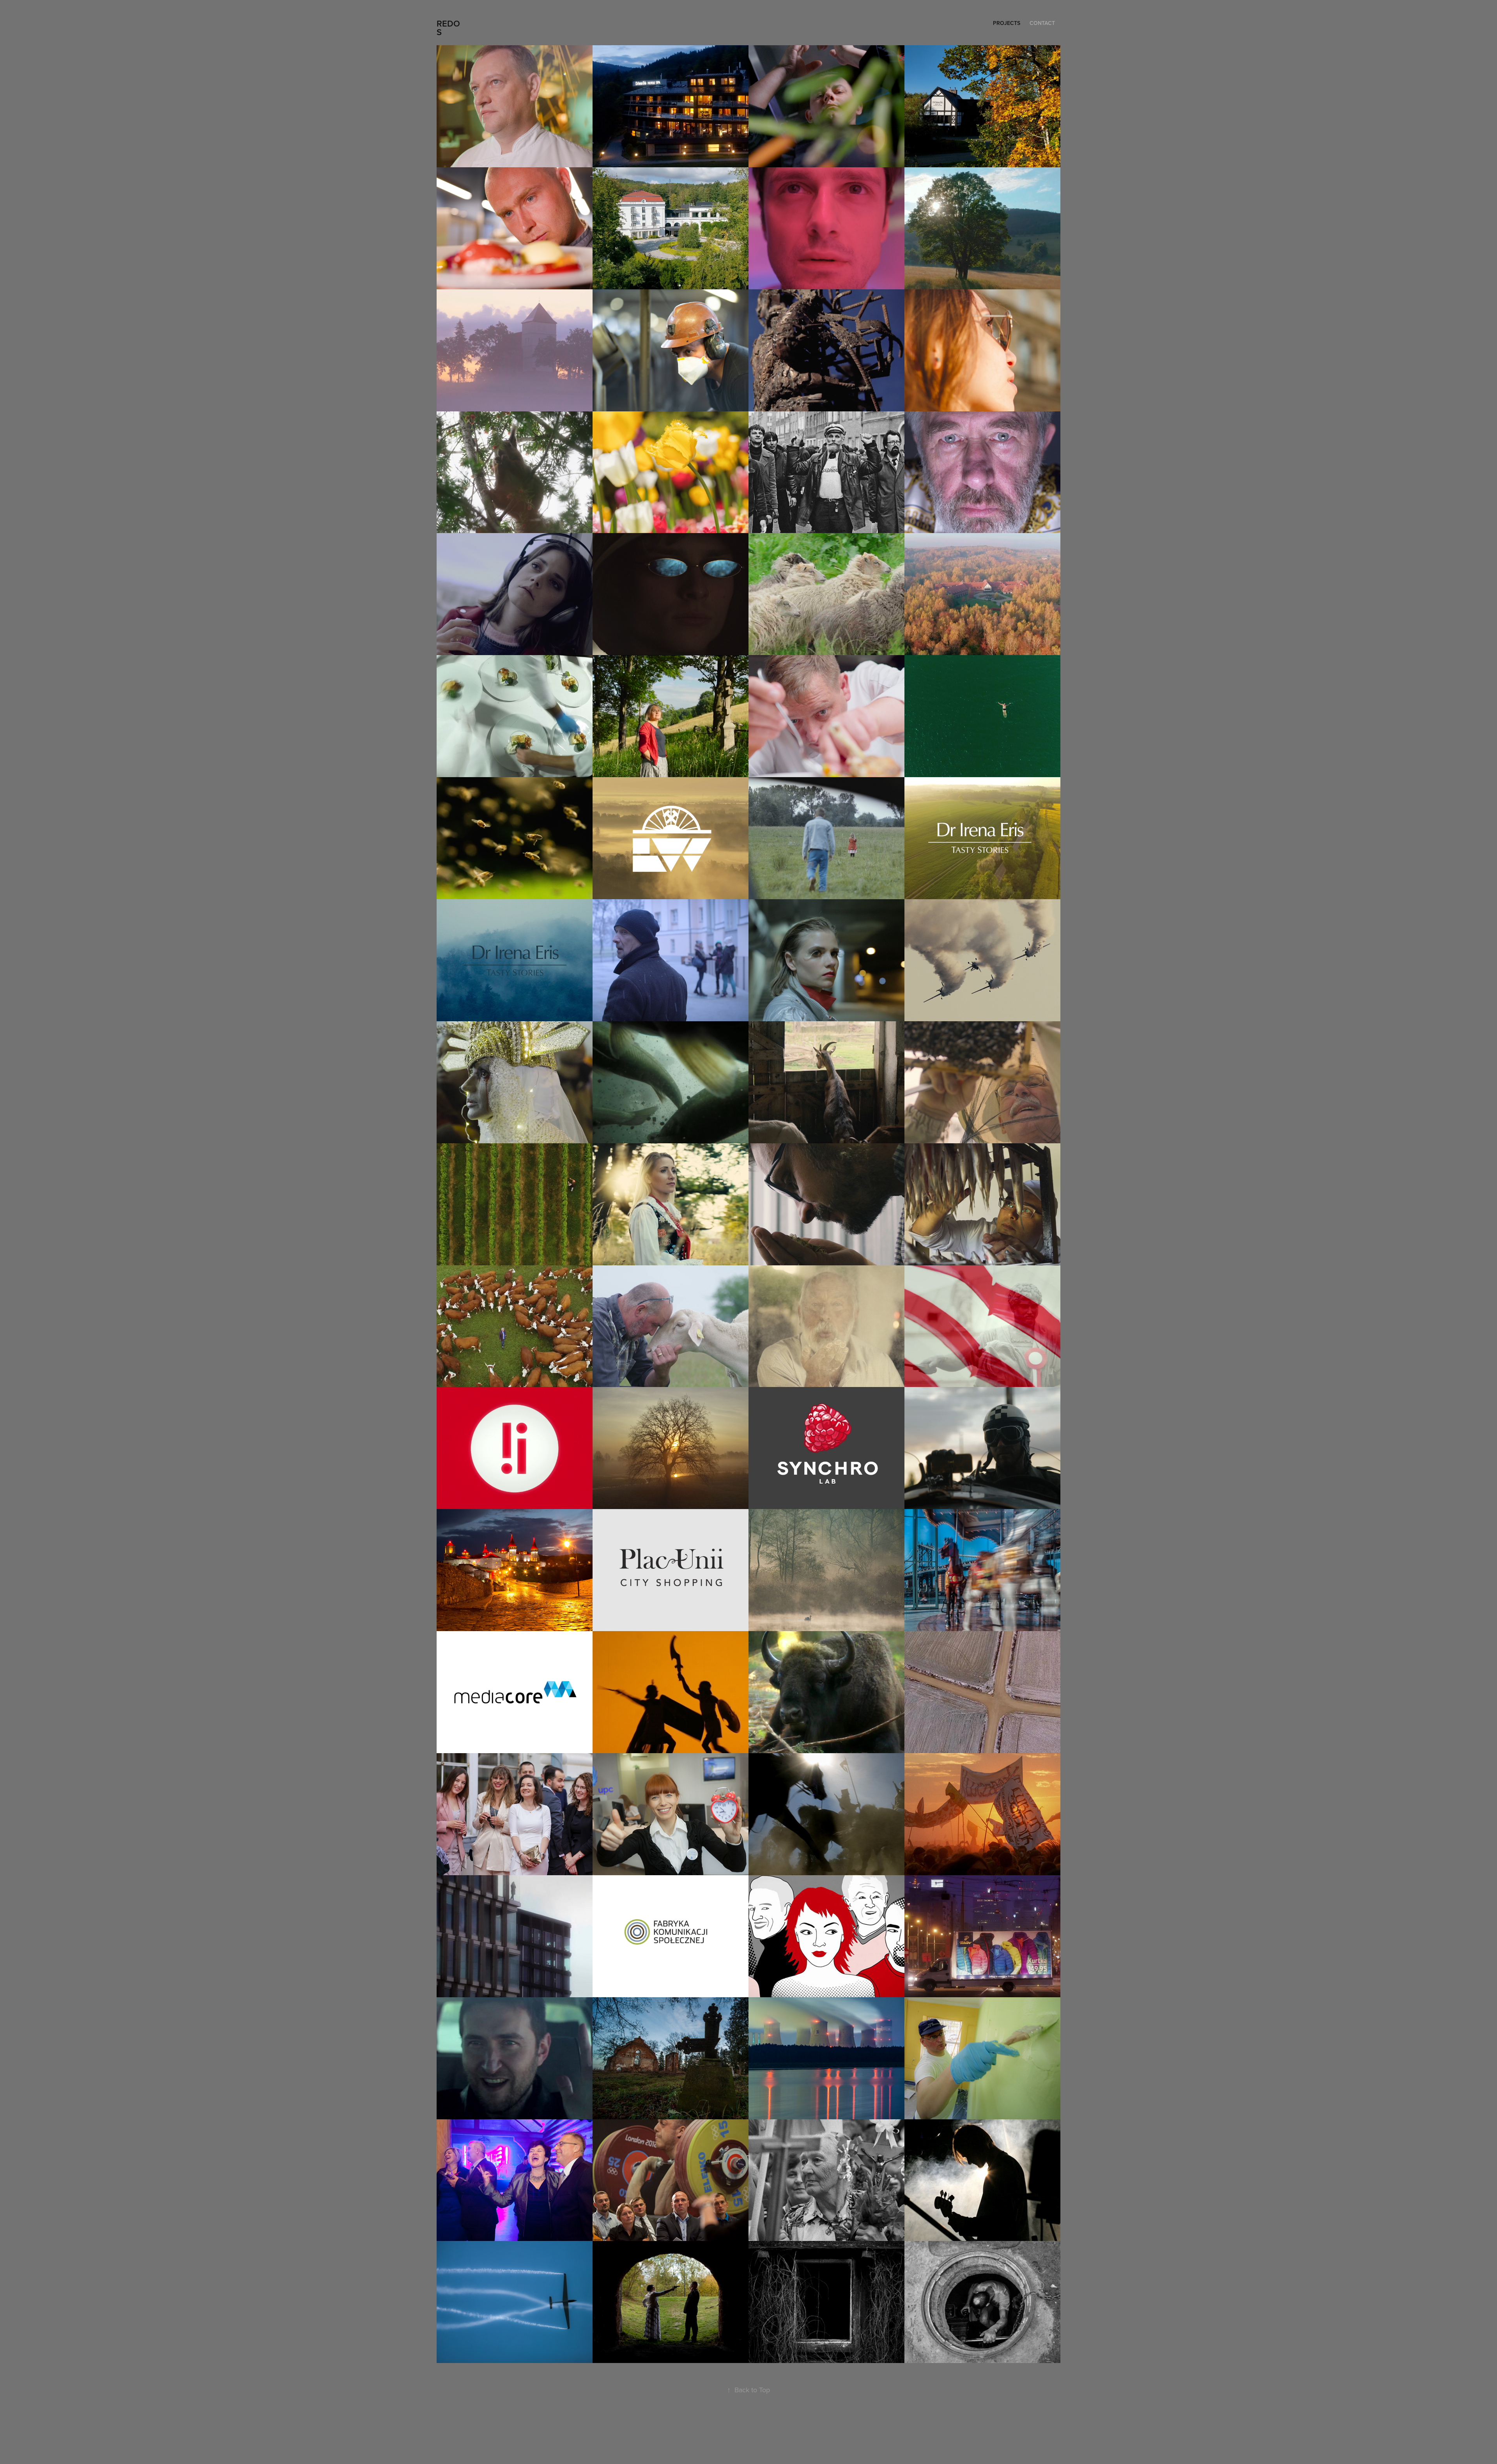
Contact (1042, 23)
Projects (1007, 23)
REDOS (448, 28)
